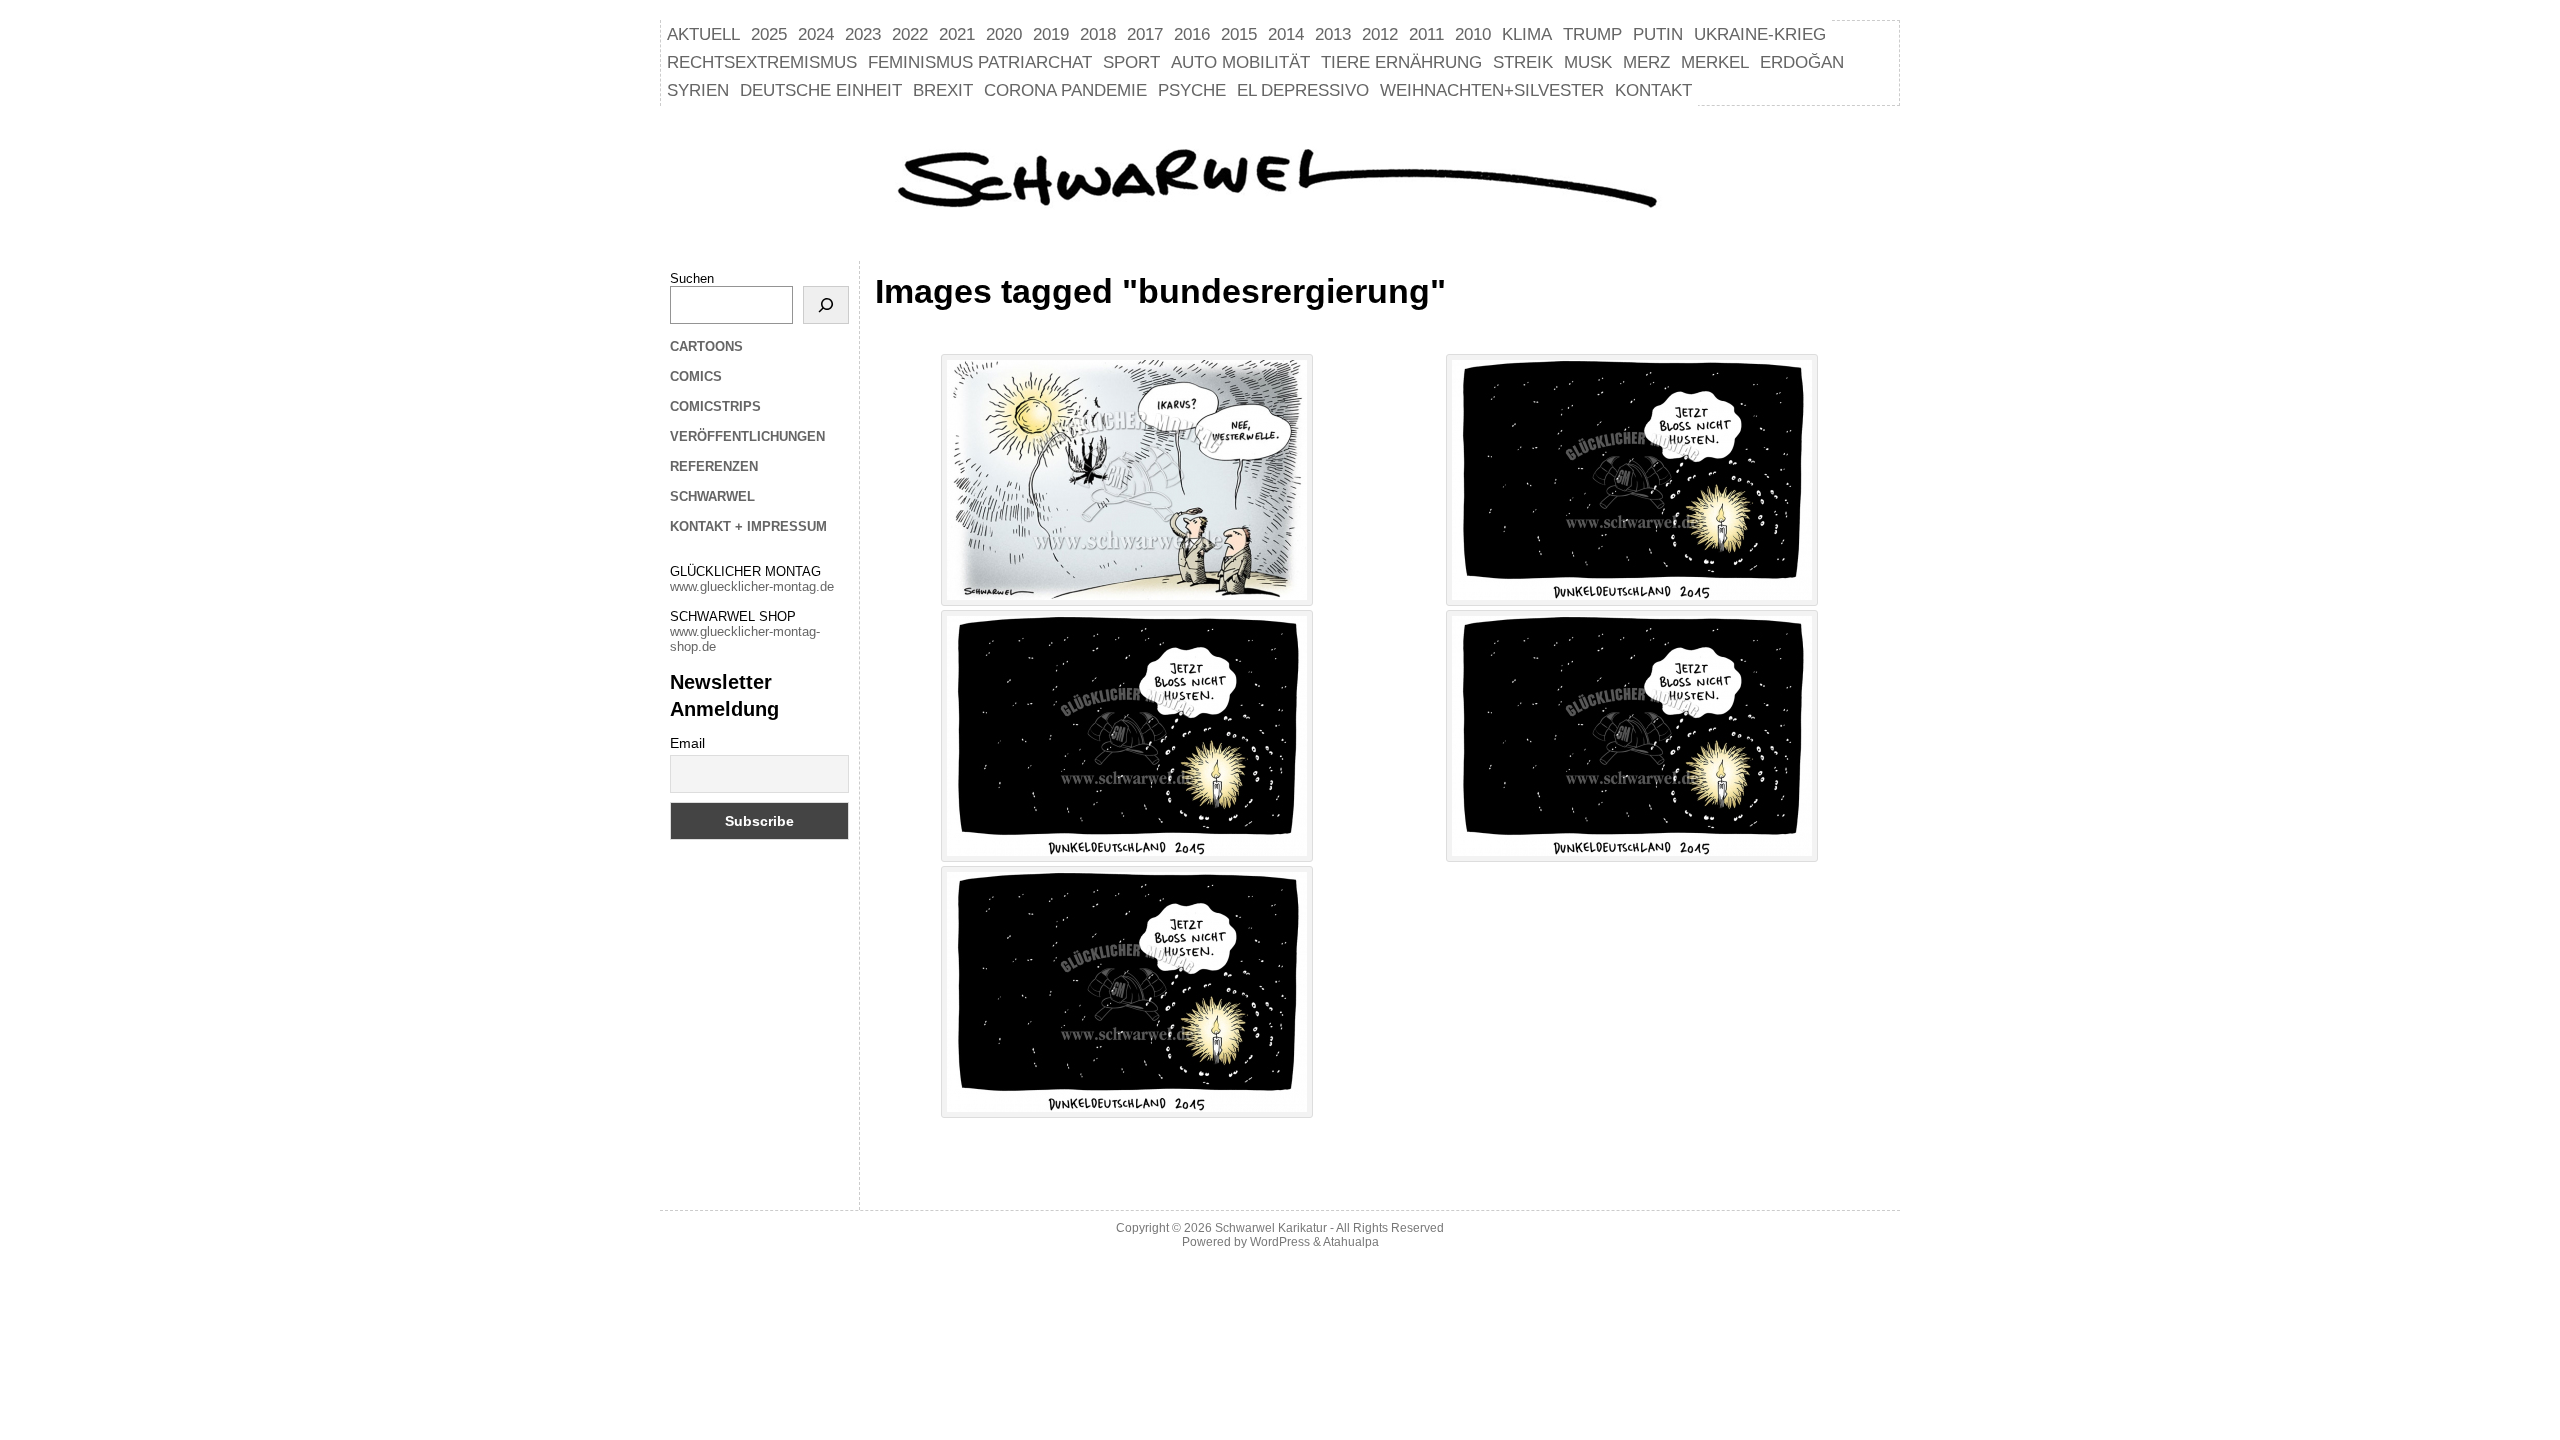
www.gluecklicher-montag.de (752, 586)
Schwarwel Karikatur (1271, 1228)
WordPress (1280, 1242)
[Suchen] (826, 305)
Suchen (692, 278)
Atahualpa (1351, 1242)
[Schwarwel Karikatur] (1280, 181)
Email (687, 743)
